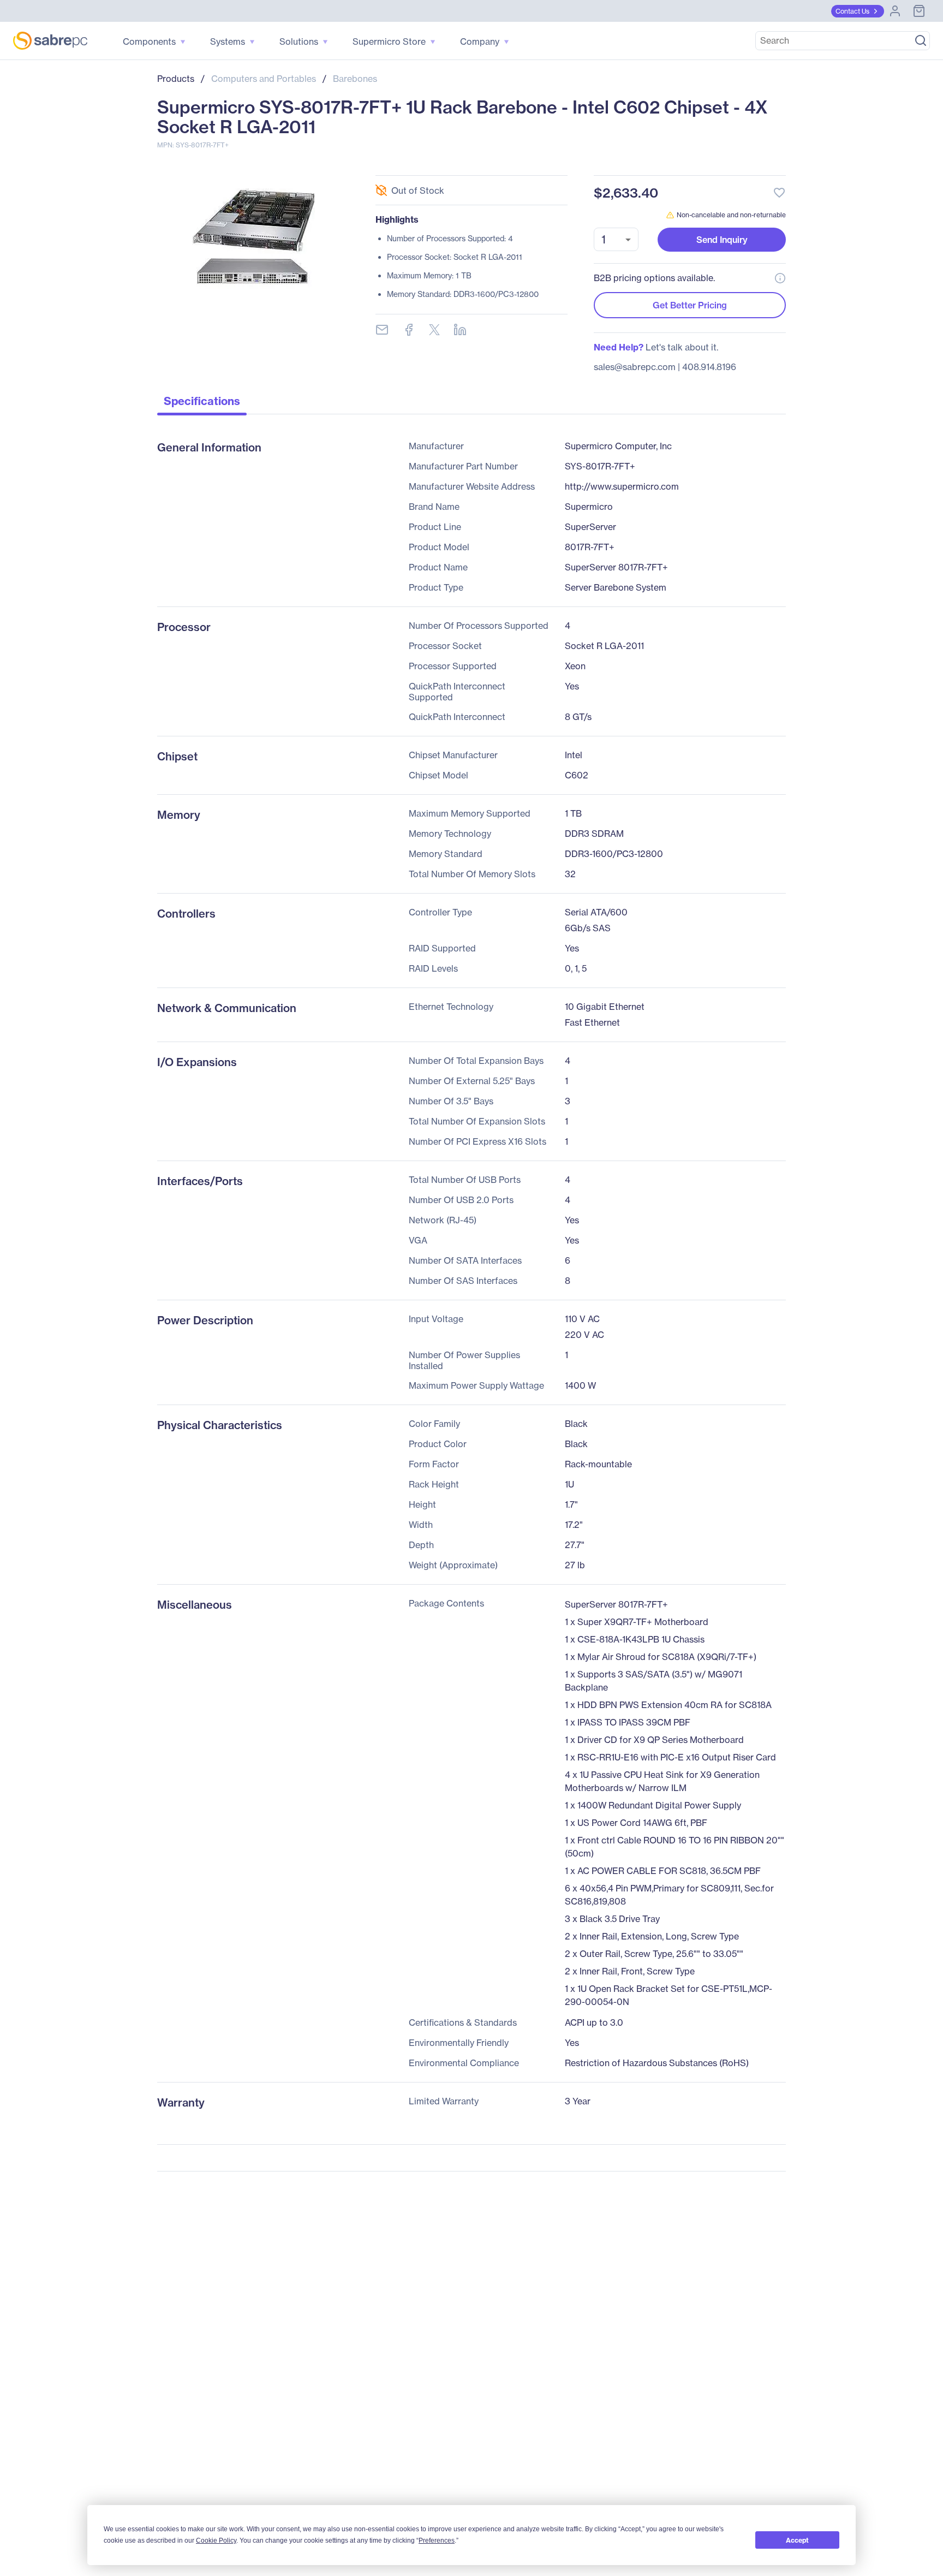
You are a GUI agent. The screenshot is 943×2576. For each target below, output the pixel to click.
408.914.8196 (709, 367)
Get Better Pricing (690, 305)
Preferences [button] (437, 2541)
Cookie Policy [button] (216, 2541)
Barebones (355, 79)
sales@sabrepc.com (635, 367)
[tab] (202, 404)
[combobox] (616, 239)
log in (713, 163)
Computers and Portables (264, 79)
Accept (797, 2540)
